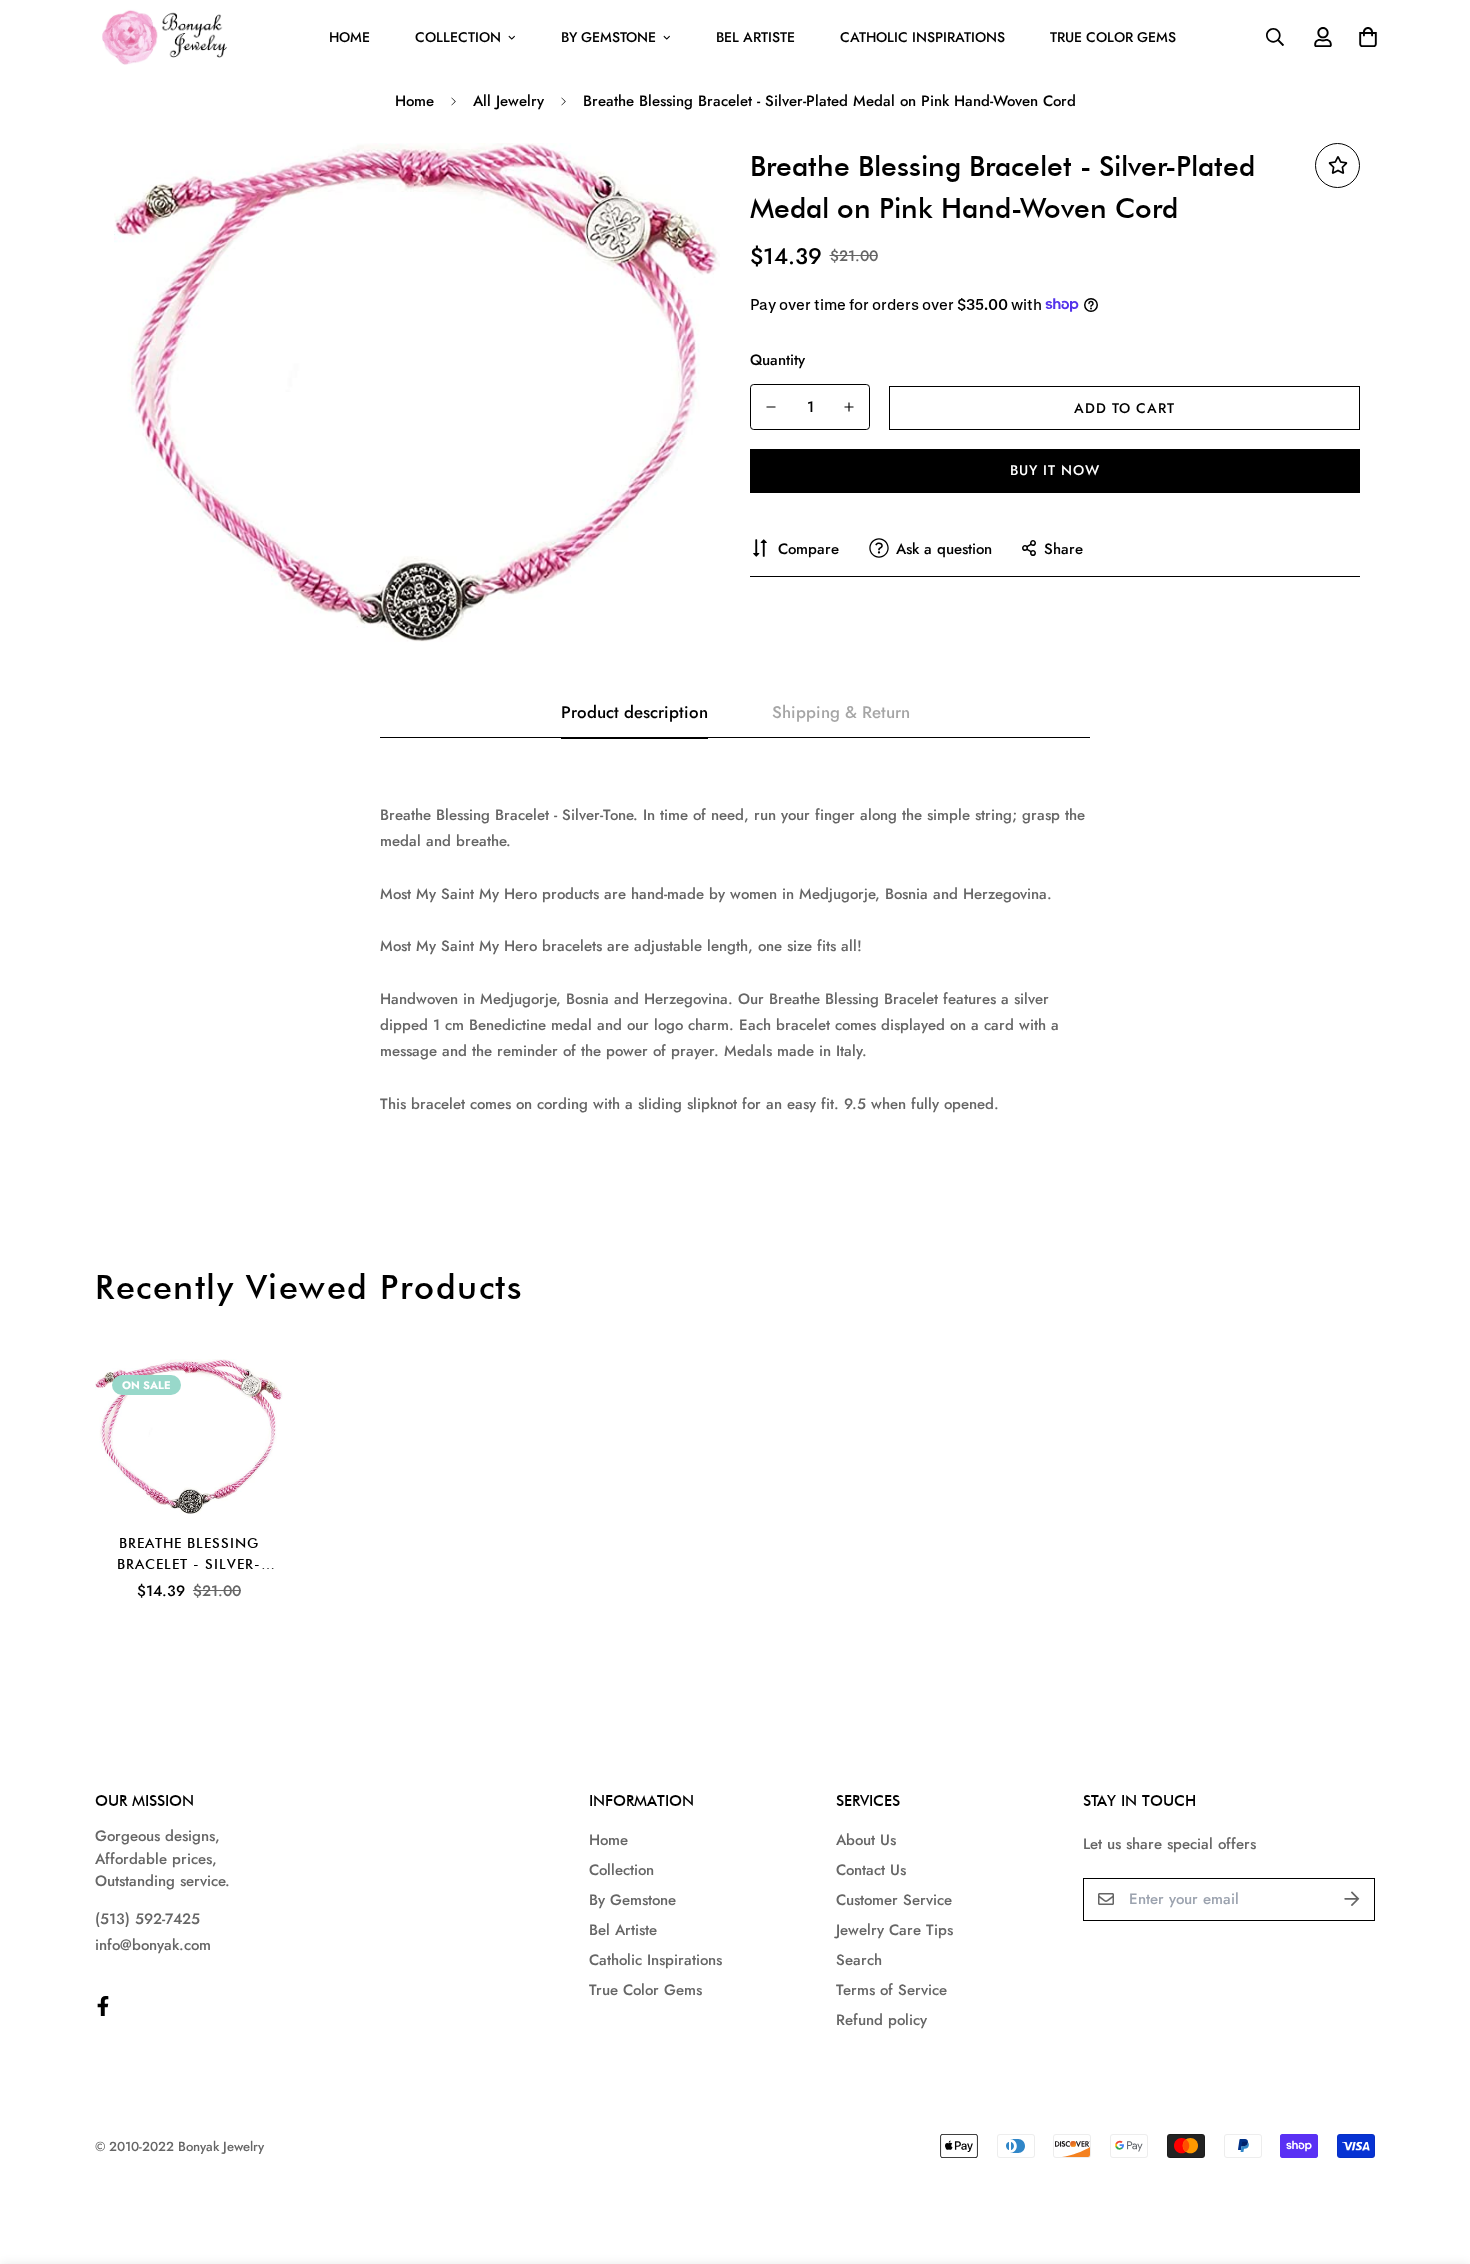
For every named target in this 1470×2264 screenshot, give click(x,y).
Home (349, 37)
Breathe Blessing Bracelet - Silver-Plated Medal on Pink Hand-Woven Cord (189, 1555)
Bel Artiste (755, 37)
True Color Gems (1113, 37)
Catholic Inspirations (922, 37)
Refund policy (881, 2020)
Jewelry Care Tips (894, 1930)
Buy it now (1055, 470)
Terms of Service (891, 1990)
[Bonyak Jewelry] (167, 37)
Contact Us (871, 1870)
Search (859, 1960)
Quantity (777, 359)
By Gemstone (608, 37)
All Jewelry (508, 101)
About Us (866, 1840)
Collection (458, 37)
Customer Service (894, 1900)
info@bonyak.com (153, 1945)
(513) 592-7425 (147, 1919)
